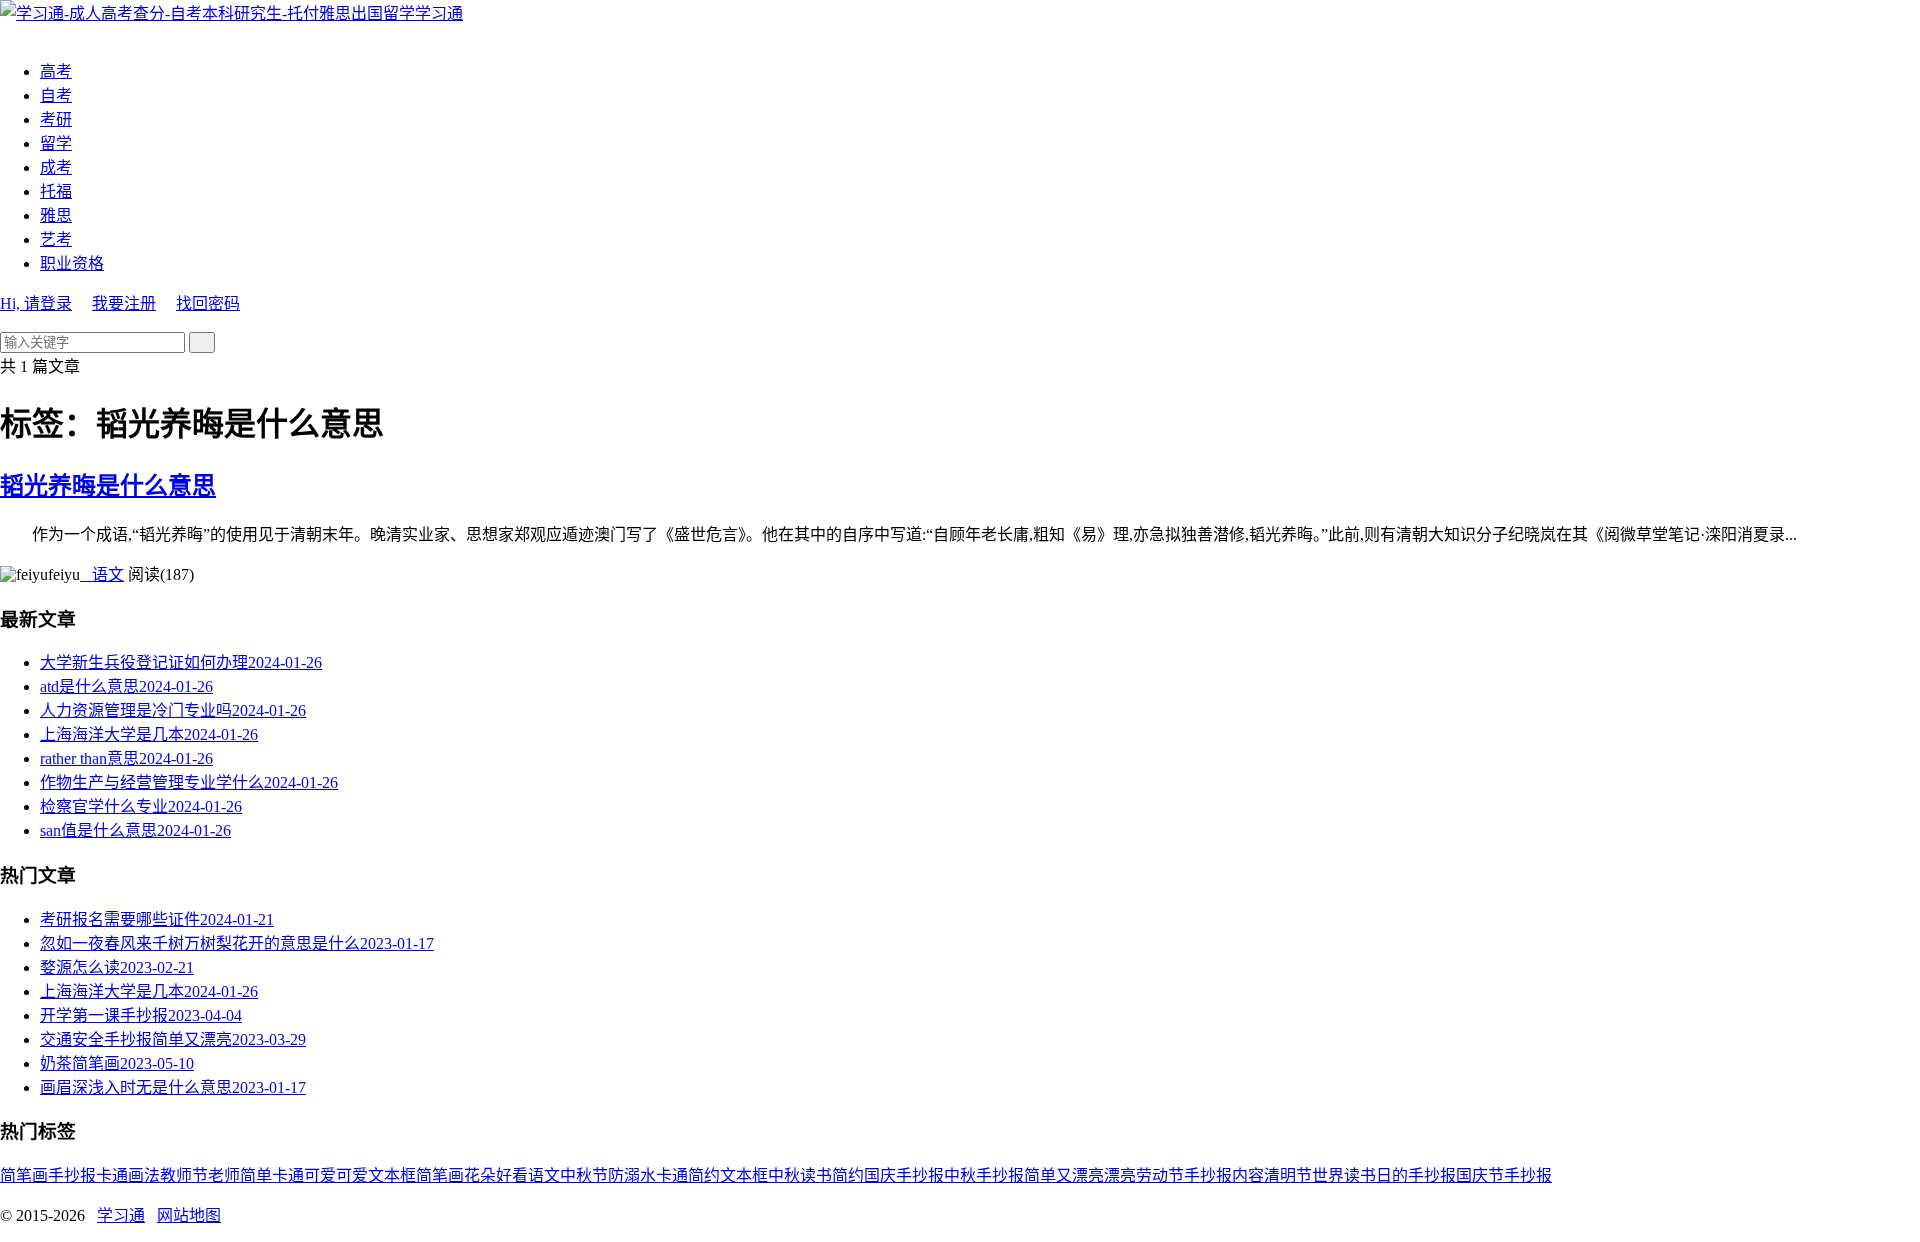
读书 (816, 1175)
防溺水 (632, 1175)
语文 (102, 574)
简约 (848, 1175)
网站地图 (189, 1215)
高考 (56, 71)
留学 (56, 143)
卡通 (112, 1175)
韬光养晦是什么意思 (108, 486)
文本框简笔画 (416, 1175)
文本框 (744, 1175)
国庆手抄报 (904, 1175)
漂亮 (1120, 1175)
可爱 (352, 1175)
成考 (56, 167)
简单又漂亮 (1064, 1175)
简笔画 (24, 1175)
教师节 (184, 1175)
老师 (224, 1175)
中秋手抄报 (984, 1175)
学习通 (439, 13)
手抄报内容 (1224, 1175)
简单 (256, 1175)
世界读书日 (1352, 1175)
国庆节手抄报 (1504, 1175)
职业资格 (72, 263)
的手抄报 (1424, 1175)
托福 (56, 191)
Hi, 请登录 (36, 303)
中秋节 (584, 1175)
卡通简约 (688, 1175)
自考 (56, 95)
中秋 (784, 1175)
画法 (144, 1175)
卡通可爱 (304, 1175)
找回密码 (208, 303)
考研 (56, 119)
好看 (512, 1175)
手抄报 (72, 1175)
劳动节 (1160, 1175)
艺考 (56, 239)
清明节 (1288, 1175)
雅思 (56, 215)
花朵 (480, 1175)
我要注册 (124, 303)
